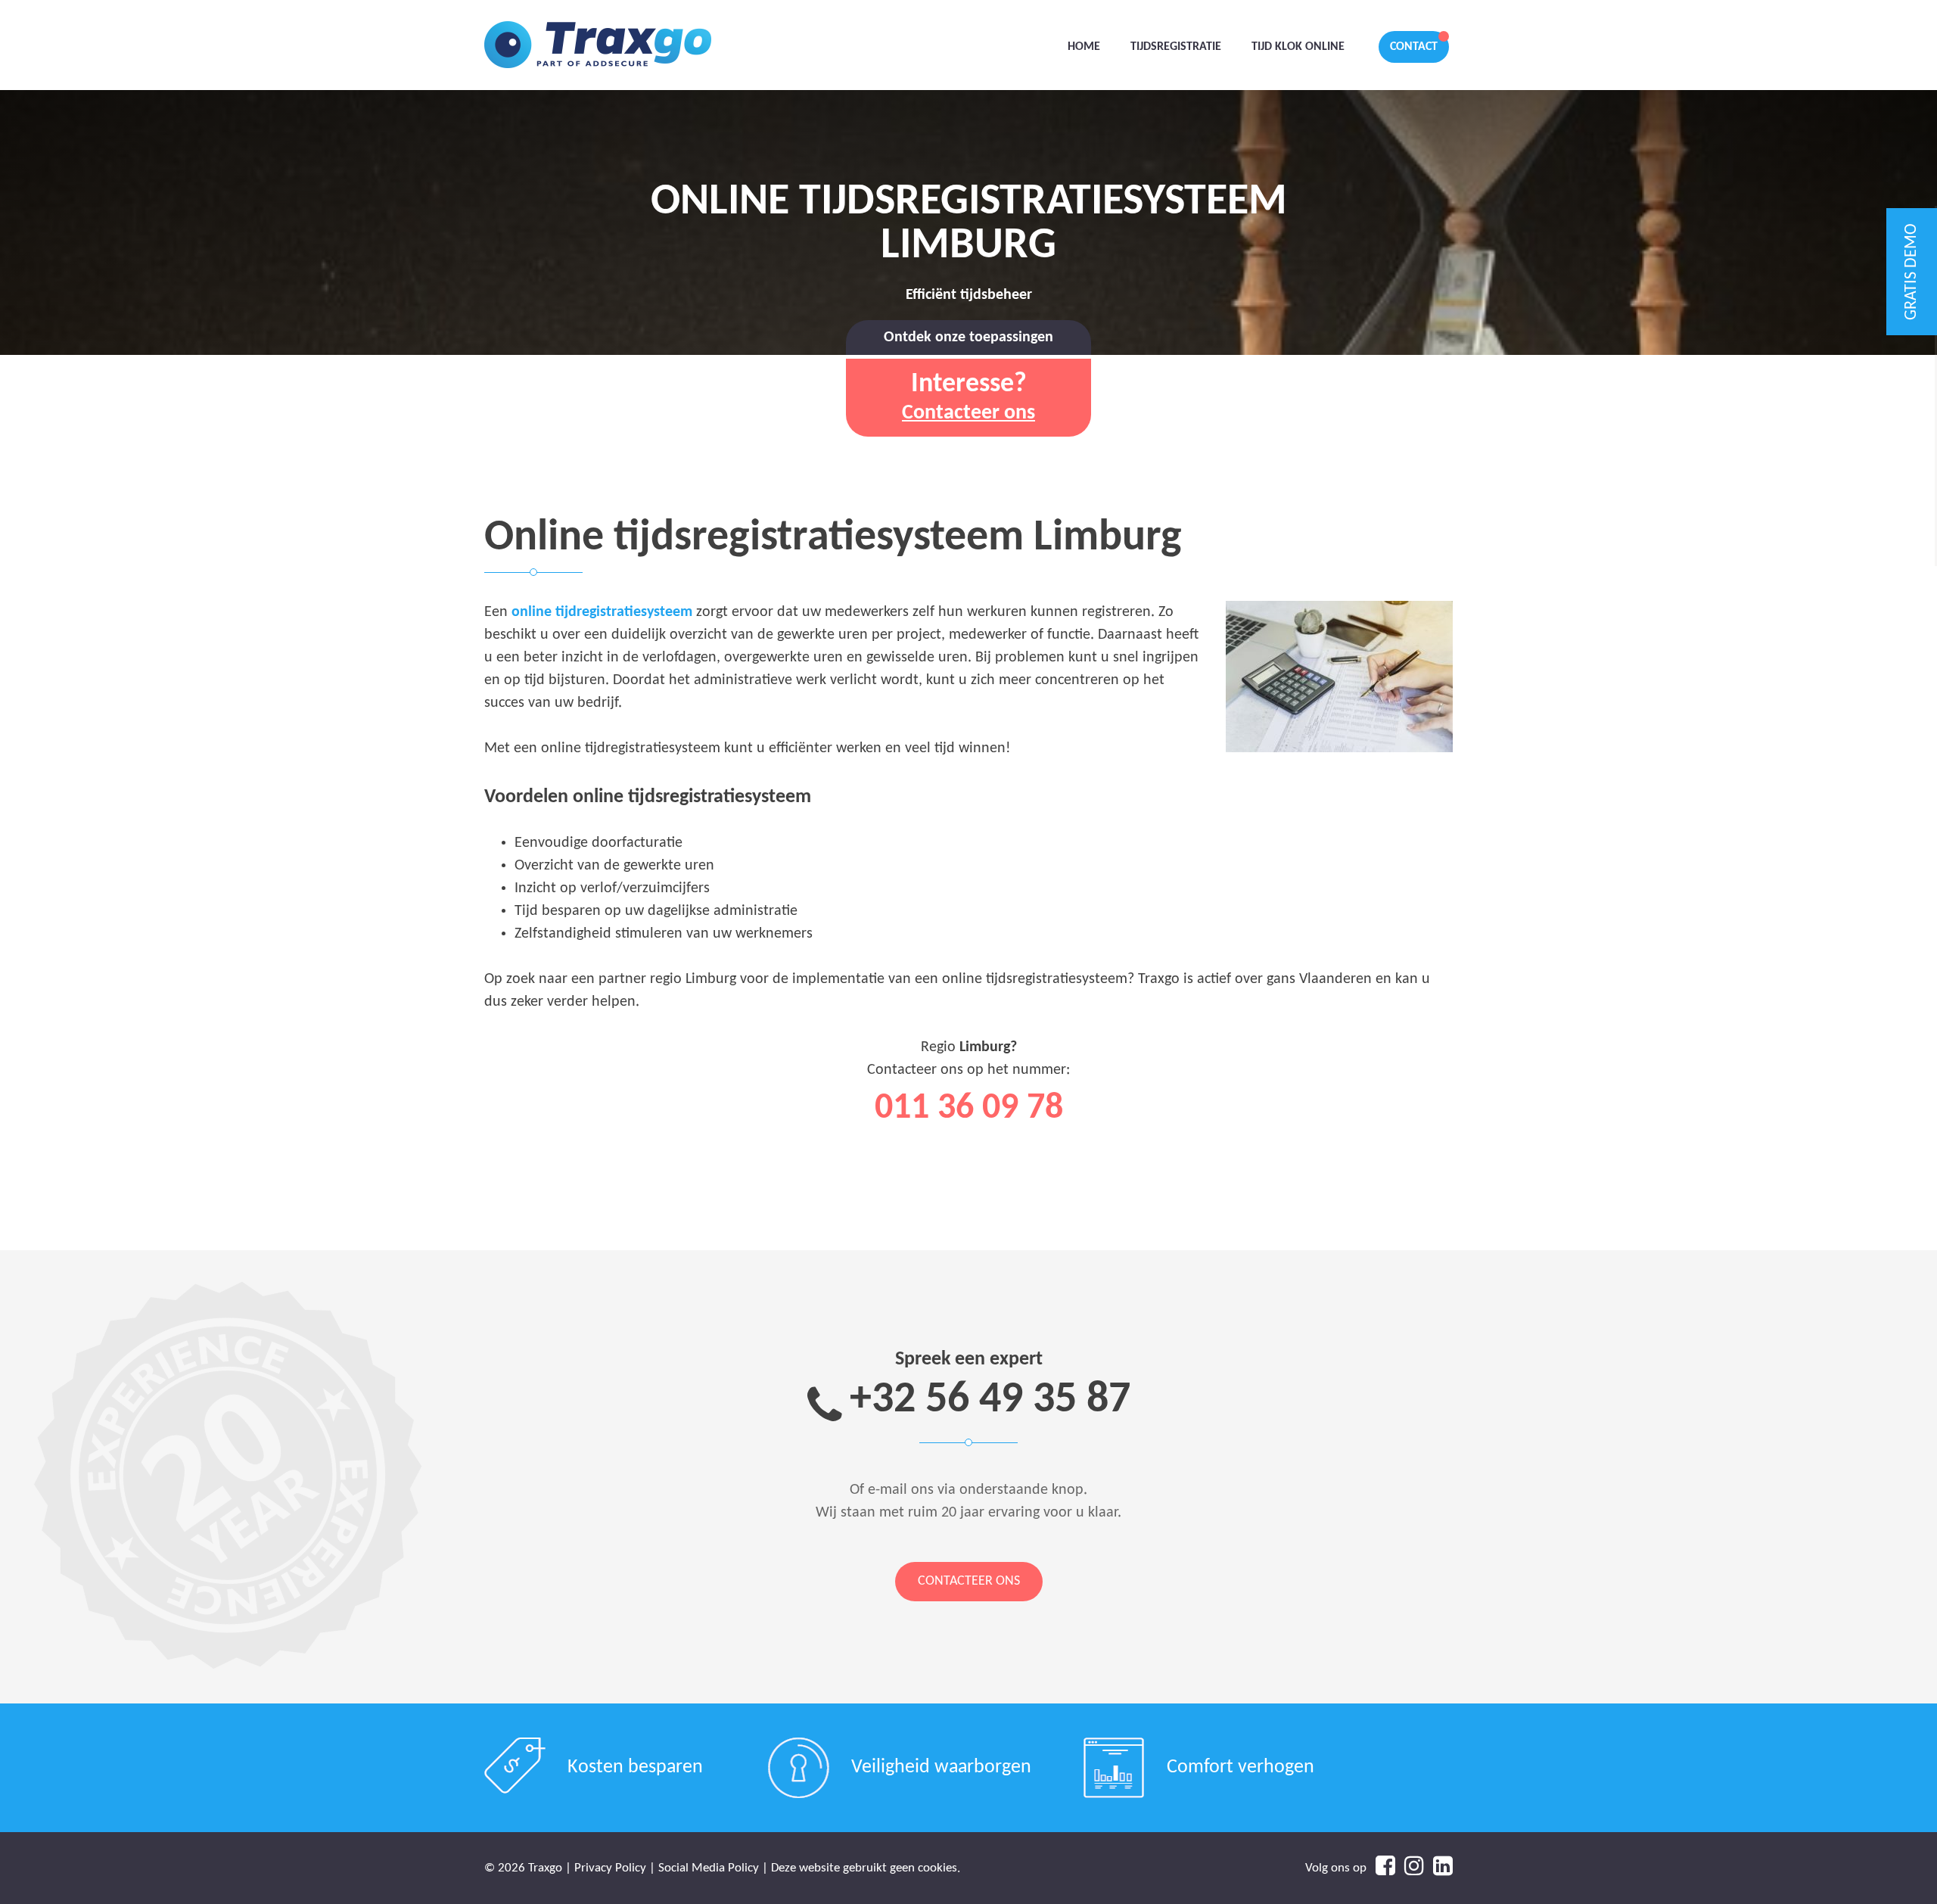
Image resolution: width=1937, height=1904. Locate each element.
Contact (1414, 47)
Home (1084, 47)
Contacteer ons (969, 1581)
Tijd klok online (1298, 47)
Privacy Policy (610, 1868)
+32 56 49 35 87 (990, 1400)
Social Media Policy (709, 1868)
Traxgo (598, 45)
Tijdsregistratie (1176, 47)
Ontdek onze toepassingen (968, 338)
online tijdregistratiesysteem (602, 612)
